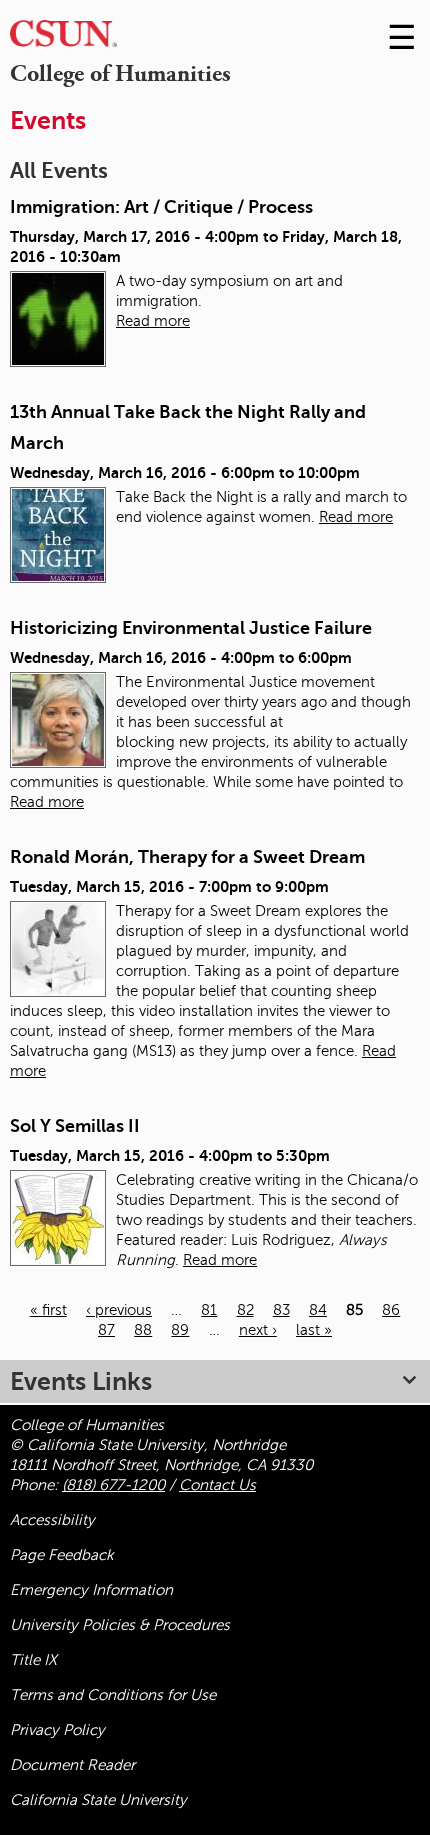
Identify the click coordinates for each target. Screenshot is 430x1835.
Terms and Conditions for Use (113, 1695)
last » (314, 1330)
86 (391, 1310)
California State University (98, 1800)
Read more (153, 321)
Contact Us (217, 1485)
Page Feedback (62, 1555)
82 (245, 1310)
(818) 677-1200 (113, 1485)
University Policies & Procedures (120, 1625)
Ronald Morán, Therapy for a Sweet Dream (187, 857)
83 (281, 1310)
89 (180, 1330)
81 (209, 1310)
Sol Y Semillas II (75, 1126)
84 (318, 1310)
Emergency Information (91, 1590)
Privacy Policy (57, 1730)
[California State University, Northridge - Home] (63, 38)
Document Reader (72, 1765)
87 (106, 1330)
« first (48, 1310)
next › (258, 1330)
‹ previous (119, 1310)
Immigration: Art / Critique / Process (161, 207)
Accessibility (52, 1520)
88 (143, 1330)
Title (33, 1660)
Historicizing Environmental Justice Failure (191, 628)
